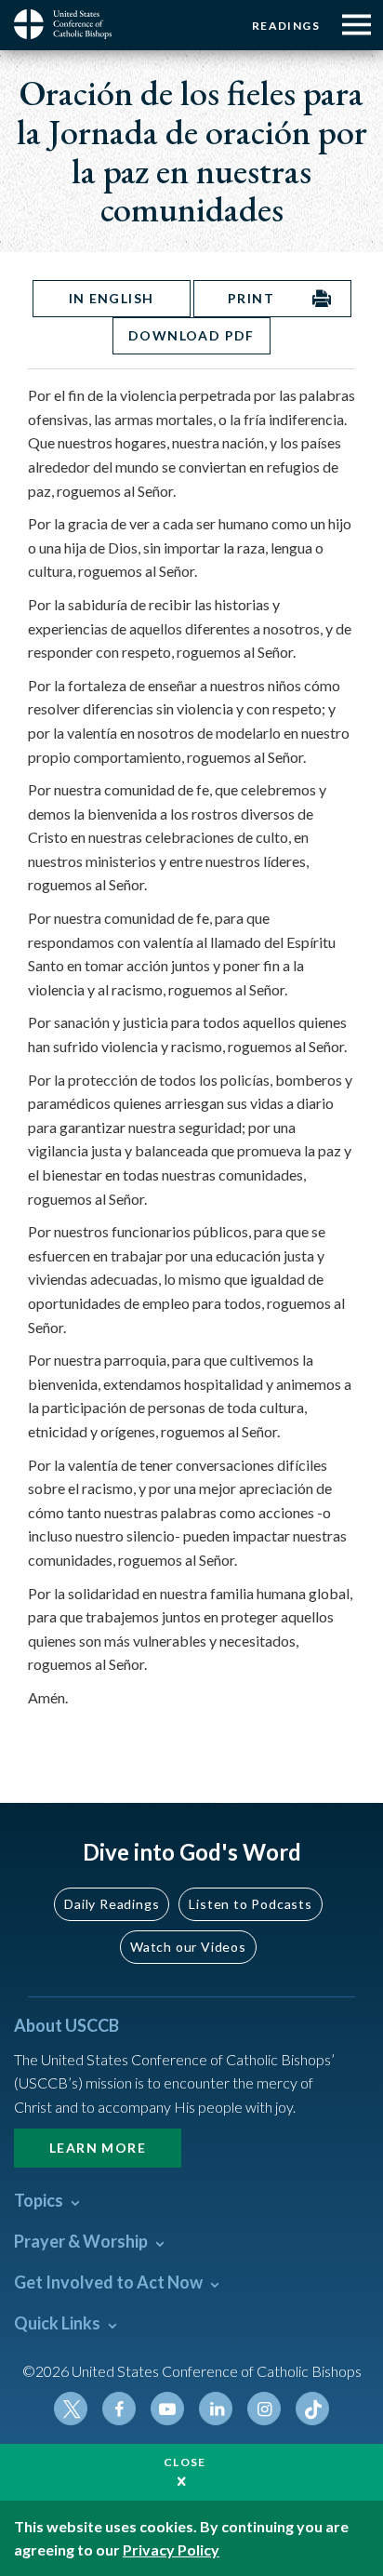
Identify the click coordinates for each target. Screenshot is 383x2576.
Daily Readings (112, 1904)
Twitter (71, 2409)
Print (251, 298)
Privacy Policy (171, 2549)
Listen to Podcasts (250, 1904)
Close (185, 2462)
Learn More (98, 2148)
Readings (286, 26)
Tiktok (312, 2409)
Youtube (167, 2409)
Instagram (264, 2409)
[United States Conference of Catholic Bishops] (70, 24)
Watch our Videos (188, 1947)
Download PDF (191, 335)
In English (112, 298)
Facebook (119, 2409)
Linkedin (216, 2409)
